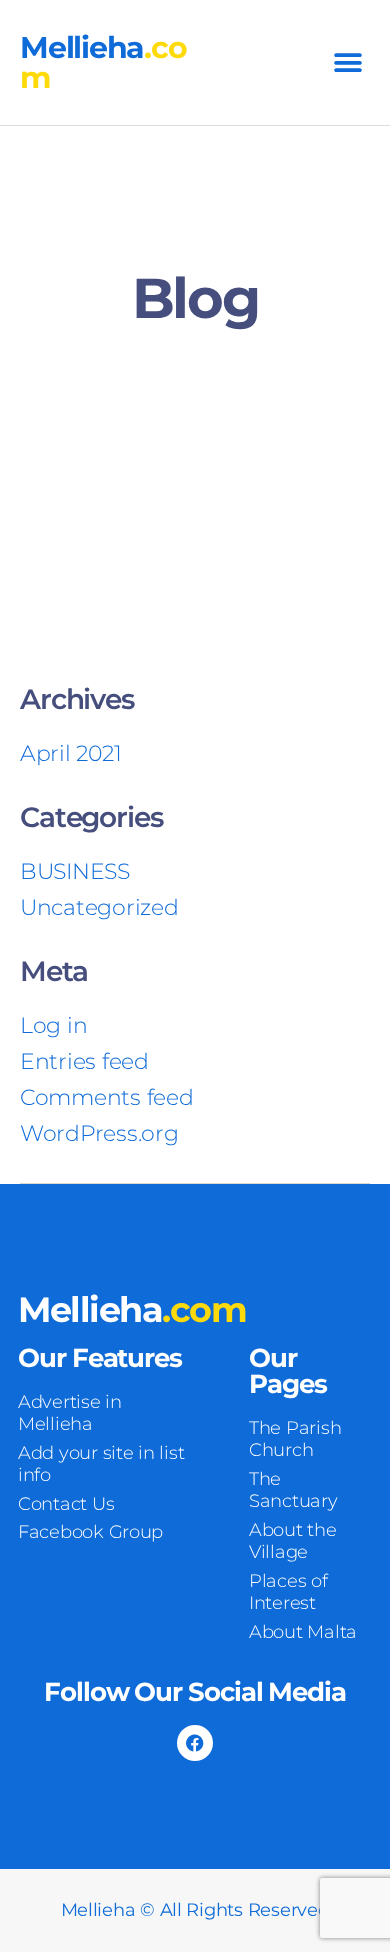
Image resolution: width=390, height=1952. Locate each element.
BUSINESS (75, 871)
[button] (347, 62)
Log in (53, 1025)
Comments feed (107, 1097)
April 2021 (70, 753)
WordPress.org (99, 1133)
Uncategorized (99, 907)
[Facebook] (195, 1743)
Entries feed (84, 1061)
